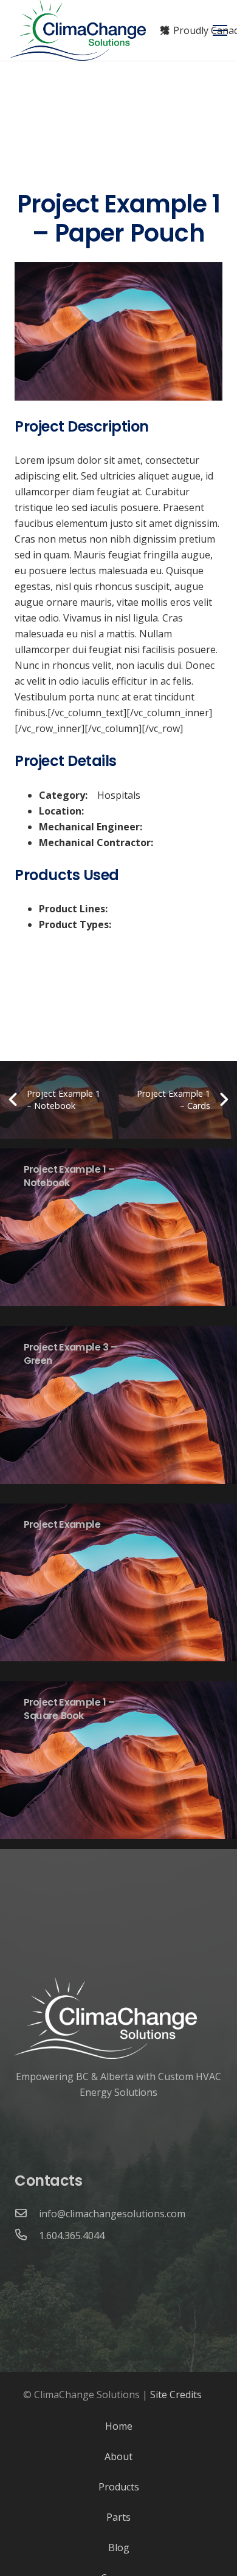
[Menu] (220, 30)
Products (119, 2487)
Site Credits (176, 2395)
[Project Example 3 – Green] (118, 1405)
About (118, 2456)
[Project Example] (118, 1583)
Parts (118, 2517)
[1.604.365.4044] (27, 2235)
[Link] (78, 30)
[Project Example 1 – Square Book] (118, 1761)
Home (119, 2426)
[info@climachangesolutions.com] (27, 2214)
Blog (119, 2547)
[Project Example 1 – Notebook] (118, 1228)
